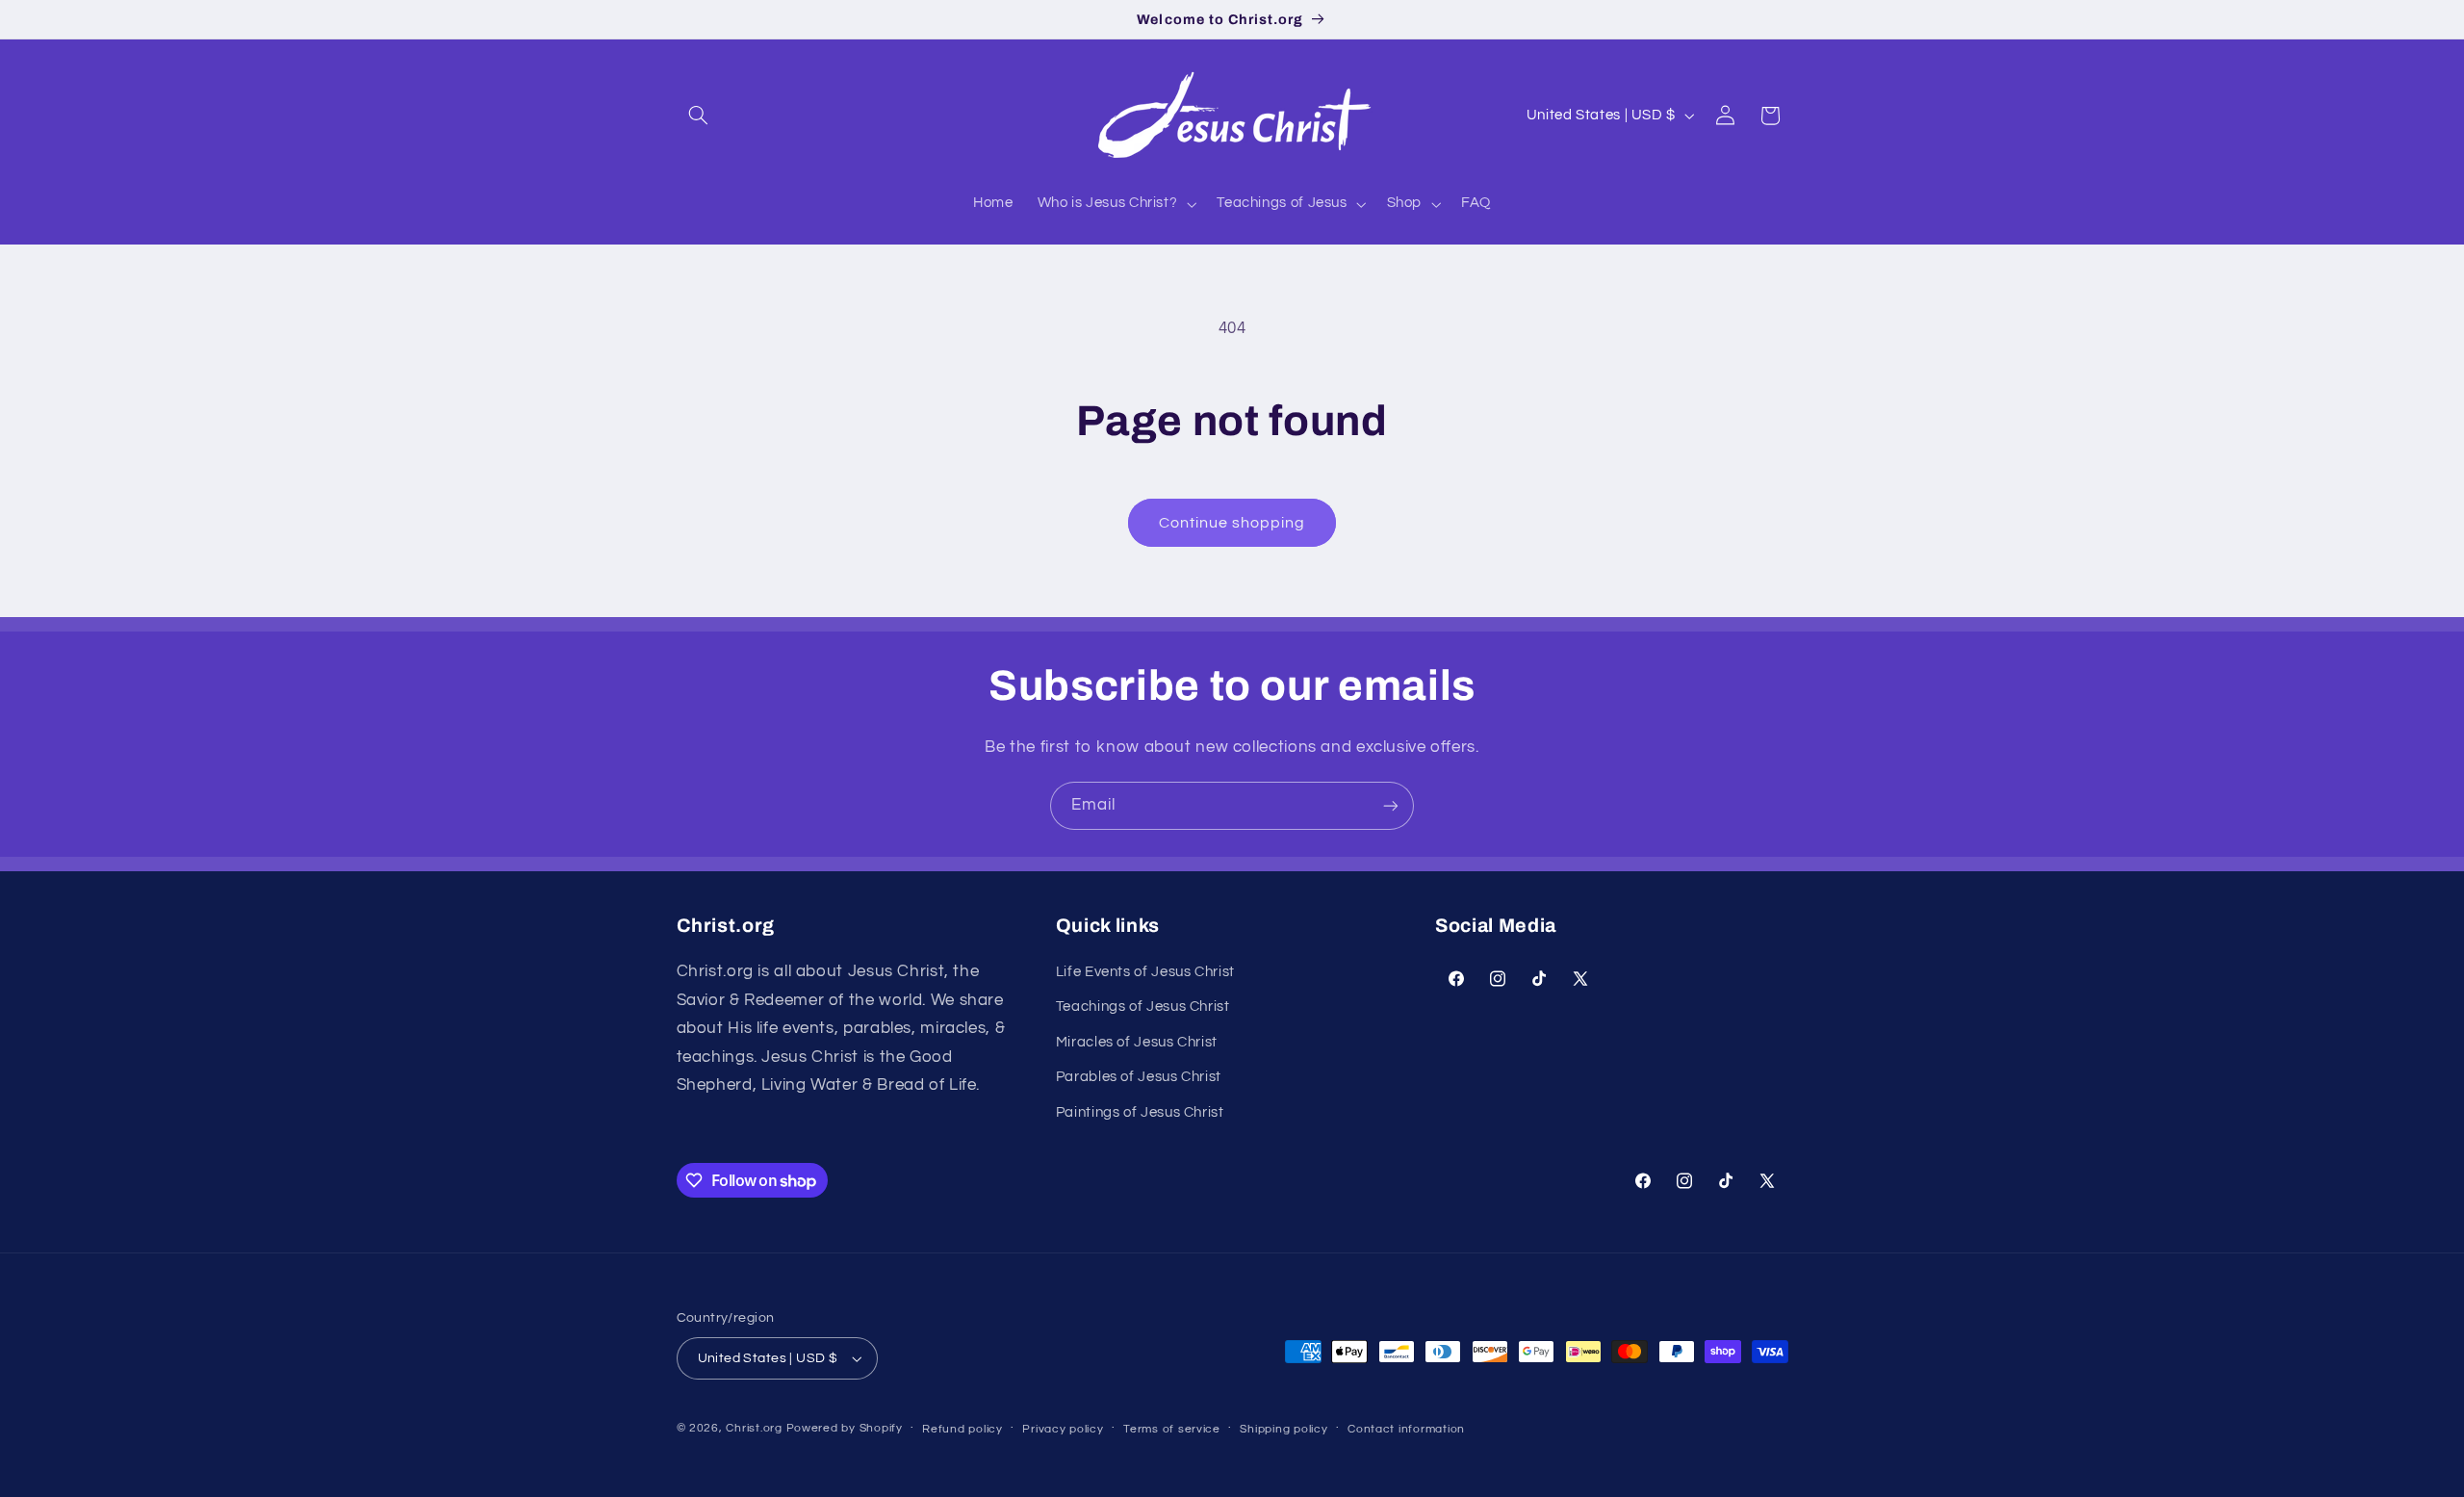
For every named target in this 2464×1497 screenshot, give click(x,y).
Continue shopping (1232, 523)
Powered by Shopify (845, 1428)
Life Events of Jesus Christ (1145, 972)
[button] (699, 116)
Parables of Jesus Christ (1139, 1077)
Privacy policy (1063, 1429)
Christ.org (754, 1428)
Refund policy (962, 1429)
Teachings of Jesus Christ (1143, 1007)
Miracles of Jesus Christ (1137, 1042)
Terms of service (1172, 1429)
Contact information (1406, 1429)
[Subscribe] (1391, 805)
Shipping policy (1283, 1429)
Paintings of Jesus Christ (1140, 1112)
